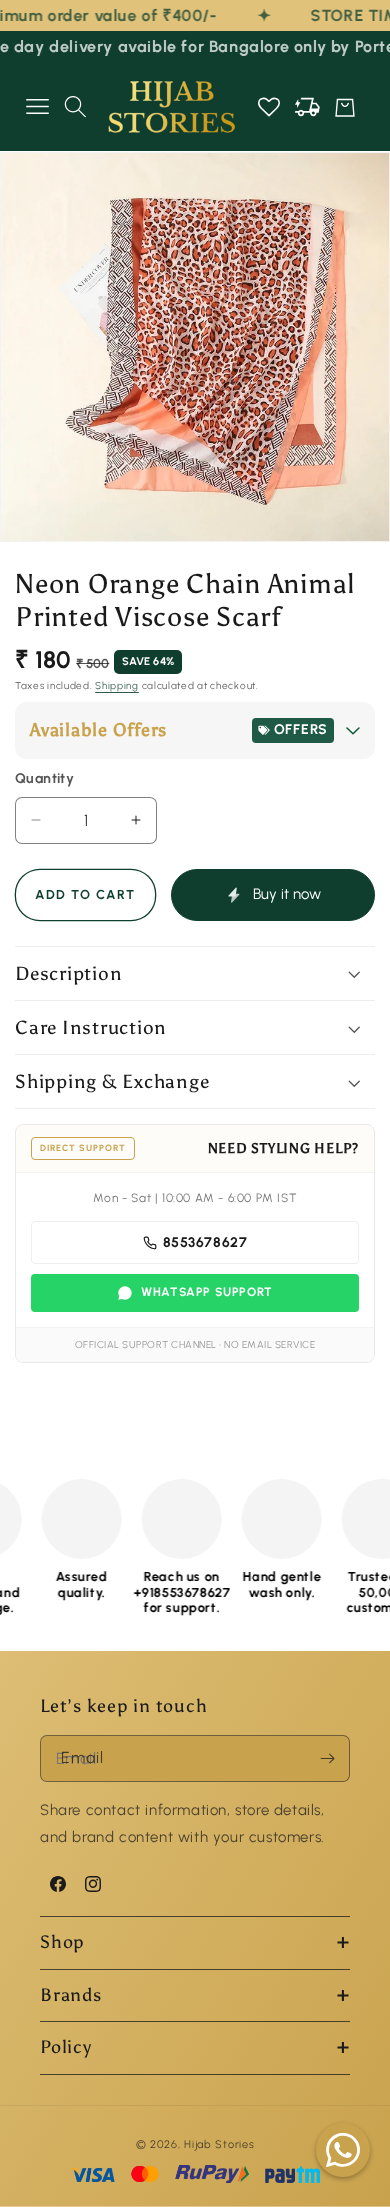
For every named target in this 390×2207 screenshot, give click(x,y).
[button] (37, 107)
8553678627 (205, 1242)
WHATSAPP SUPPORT (207, 1292)
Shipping (117, 685)
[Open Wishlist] (269, 107)
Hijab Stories (219, 2144)
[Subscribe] (327, 1758)
